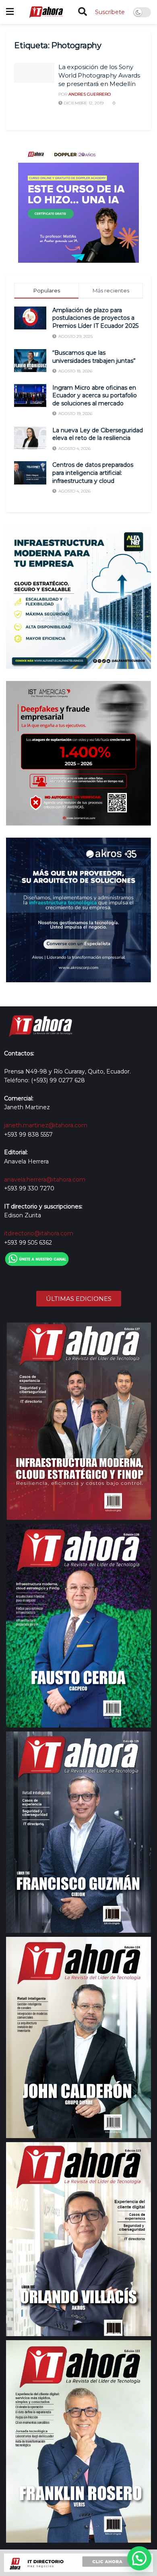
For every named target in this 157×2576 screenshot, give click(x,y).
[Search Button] (83, 12)
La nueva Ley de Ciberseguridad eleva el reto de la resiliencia (98, 434)
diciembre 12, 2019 (83, 103)
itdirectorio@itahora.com (39, 1233)
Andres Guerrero (90, 94)
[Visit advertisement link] (78, 202)
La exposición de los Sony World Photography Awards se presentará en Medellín (99, 75)
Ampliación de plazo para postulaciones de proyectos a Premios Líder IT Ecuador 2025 (95, 318)
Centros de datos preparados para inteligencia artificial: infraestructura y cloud (93, 473)
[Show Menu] (10, 12)
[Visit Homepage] (46, 12)
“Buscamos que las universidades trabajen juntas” (95, 357)
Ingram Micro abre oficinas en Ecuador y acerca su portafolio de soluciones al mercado (95, 396)
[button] (139, 2558)
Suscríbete (110, 12)
